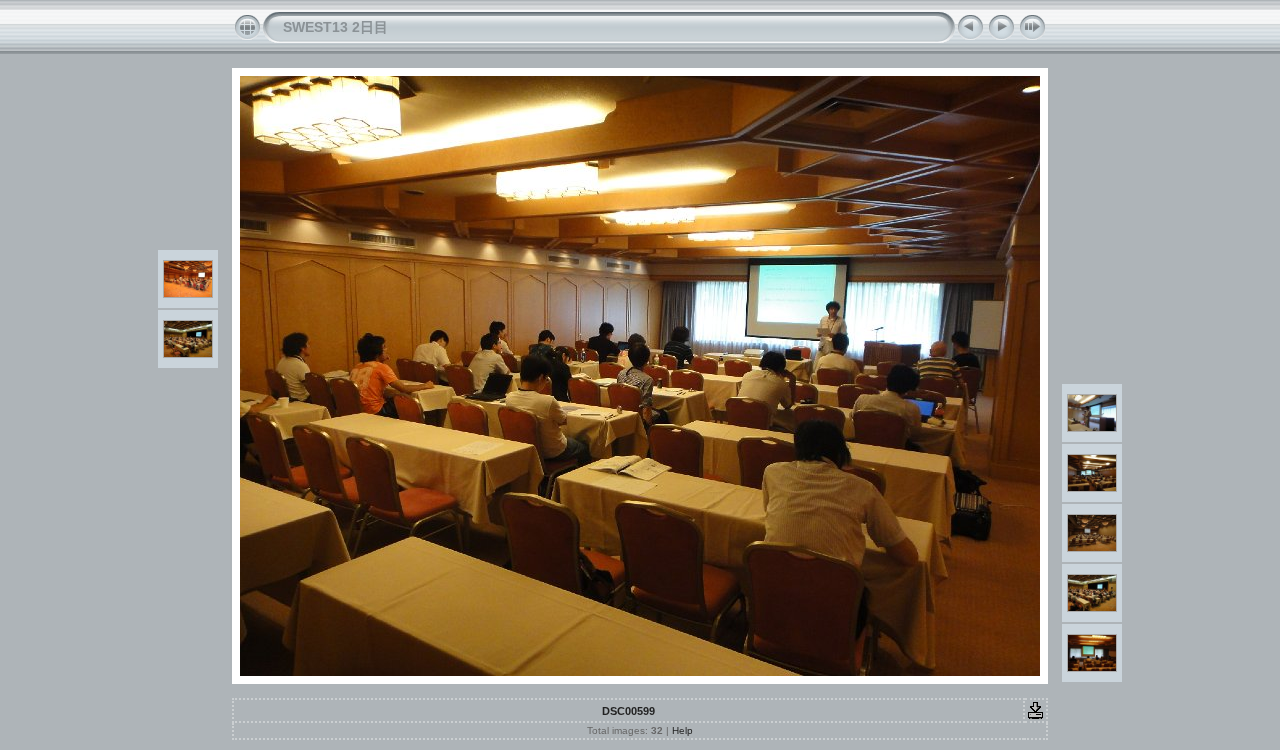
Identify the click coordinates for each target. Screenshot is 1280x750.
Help (682, 730)
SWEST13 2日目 (335, 27)
